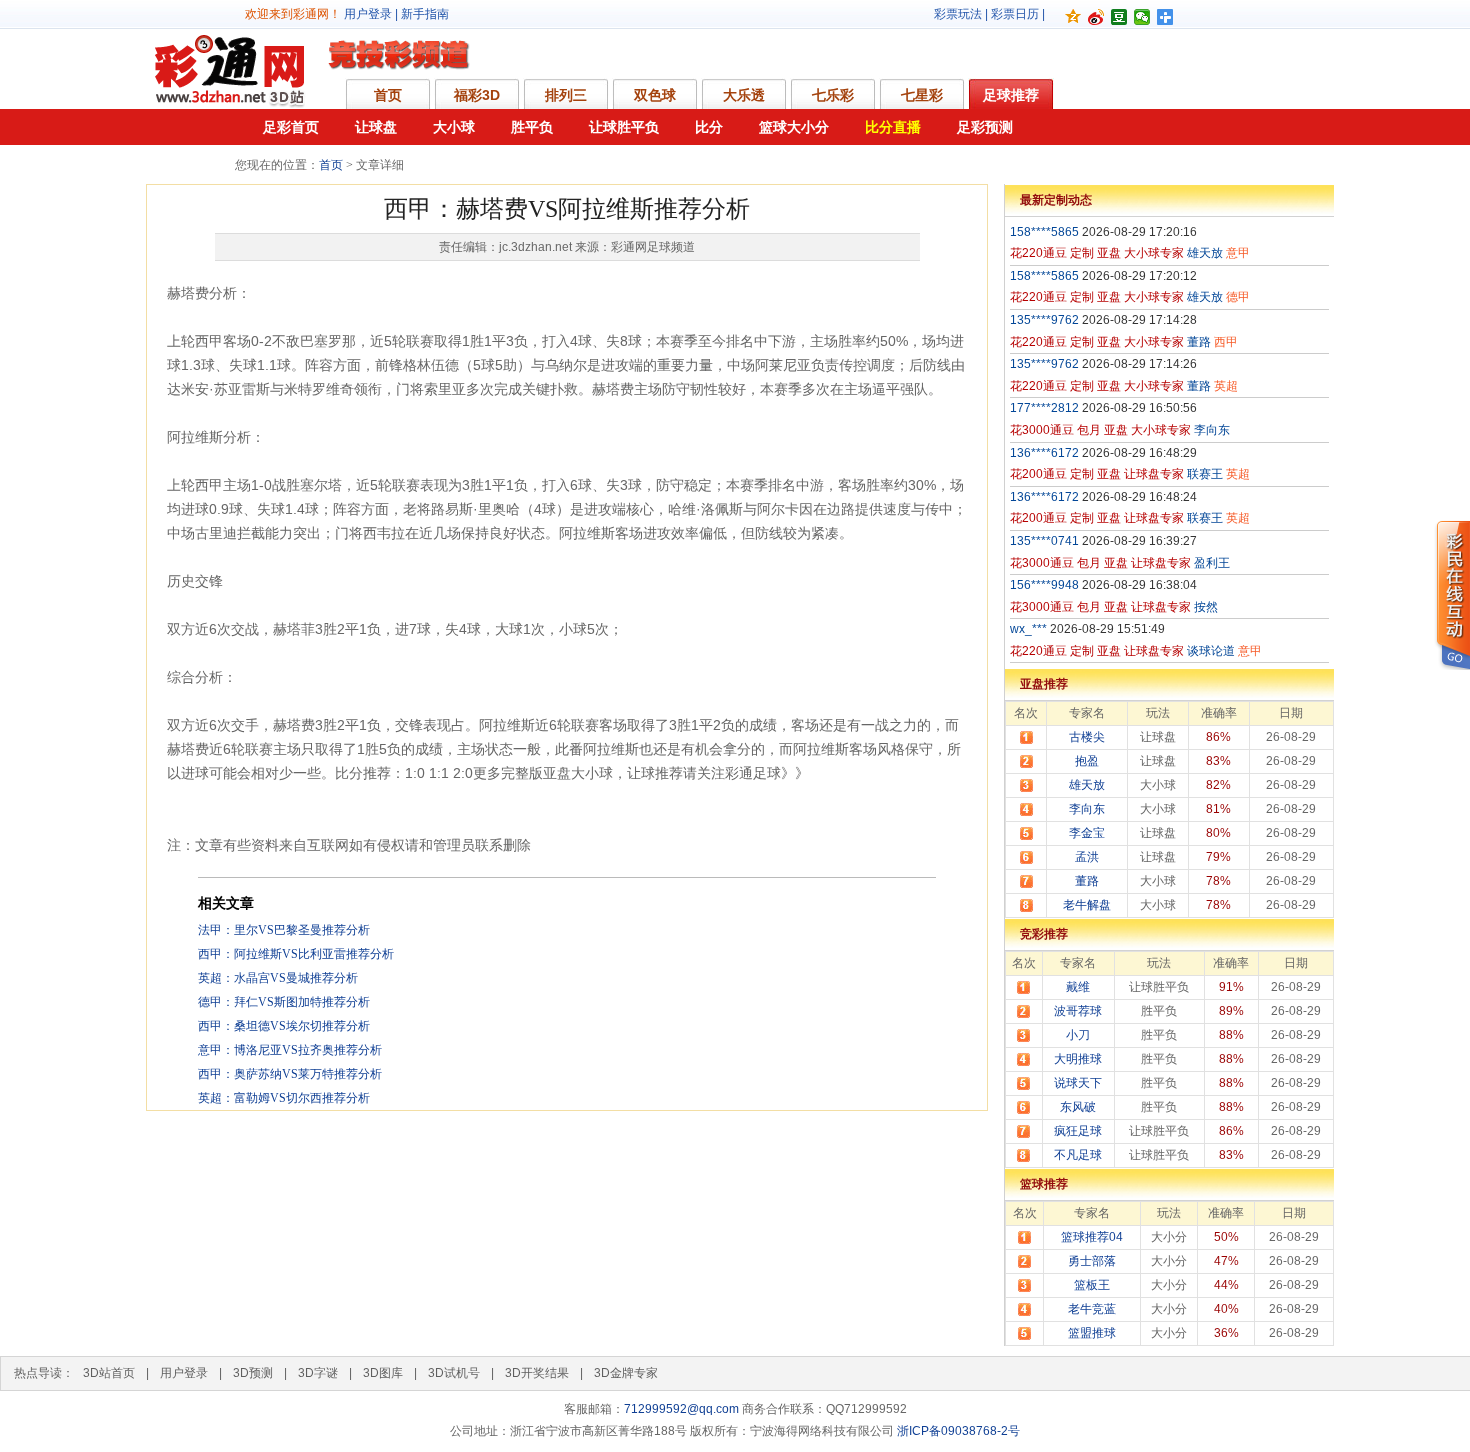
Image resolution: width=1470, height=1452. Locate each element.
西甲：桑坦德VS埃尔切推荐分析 (284, 1026)
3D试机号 (454, 1373)
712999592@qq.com (681, 1409)
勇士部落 (1092, 1261)
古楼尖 (1087, 737)
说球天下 (1078, 1083)
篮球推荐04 (1092, 1237)
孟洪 (1087, 857)
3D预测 (253, 1373)
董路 (1087, 881)
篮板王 (1092, 1285)
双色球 (655, 95)
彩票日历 (1015, 14)
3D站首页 (109, 1373)
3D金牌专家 (626, 1373)
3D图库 (383, 1373)
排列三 (566, 95)
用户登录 (368, 14)
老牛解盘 (1087, 905)
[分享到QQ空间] (1073, 17)
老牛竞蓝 (1092, 1309)
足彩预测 (985, 127)
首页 (388, 95)
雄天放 (1087, 785)
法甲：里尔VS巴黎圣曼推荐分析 (284, 930)
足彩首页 (291, 127)
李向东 (1087, 809)
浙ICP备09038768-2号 (958, 1431)
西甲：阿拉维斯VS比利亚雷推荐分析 (296, 954)
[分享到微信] (1142, 17)
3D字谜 (318, 1373)
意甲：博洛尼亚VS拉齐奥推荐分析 (290, 1050)
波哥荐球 (1078, 1011)
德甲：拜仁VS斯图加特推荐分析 (284, 1002)
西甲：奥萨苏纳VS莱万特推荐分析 (290, 1074)
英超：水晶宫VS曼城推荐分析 (278, 978)
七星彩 (922, 95)
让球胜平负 (624, 127)
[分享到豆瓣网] (1119, 17)
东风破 (1078, 1107)
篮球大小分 (794, 127)
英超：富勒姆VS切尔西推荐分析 (284, 1098)
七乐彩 (833, 95)
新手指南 (425, 14)
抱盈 (1087, 761)
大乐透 (744, 95)
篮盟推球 (1092, 1333)
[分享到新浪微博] (1096, 17)
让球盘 (376, 127)
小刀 (1078, 1035)
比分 (709, 127)
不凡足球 (1078, 1155)
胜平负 (532, 127)
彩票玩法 (958, 14)
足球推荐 (1011, 95)
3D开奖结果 (537, 1373)
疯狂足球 (1078, 1131)
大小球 (454, 127)
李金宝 (1087, 833)
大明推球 (1078, 1059)
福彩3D (477, 95)
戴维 (1078, 987)
